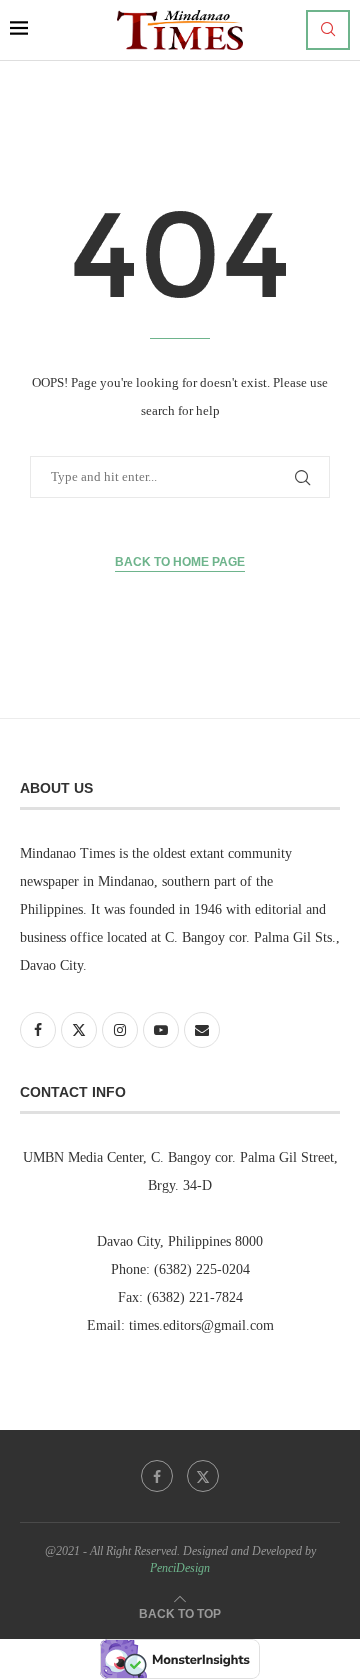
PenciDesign (180, 1568)
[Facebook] (157, 1476)
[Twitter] (203, 1476)
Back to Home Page (180, 562)
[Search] (328, 30)
